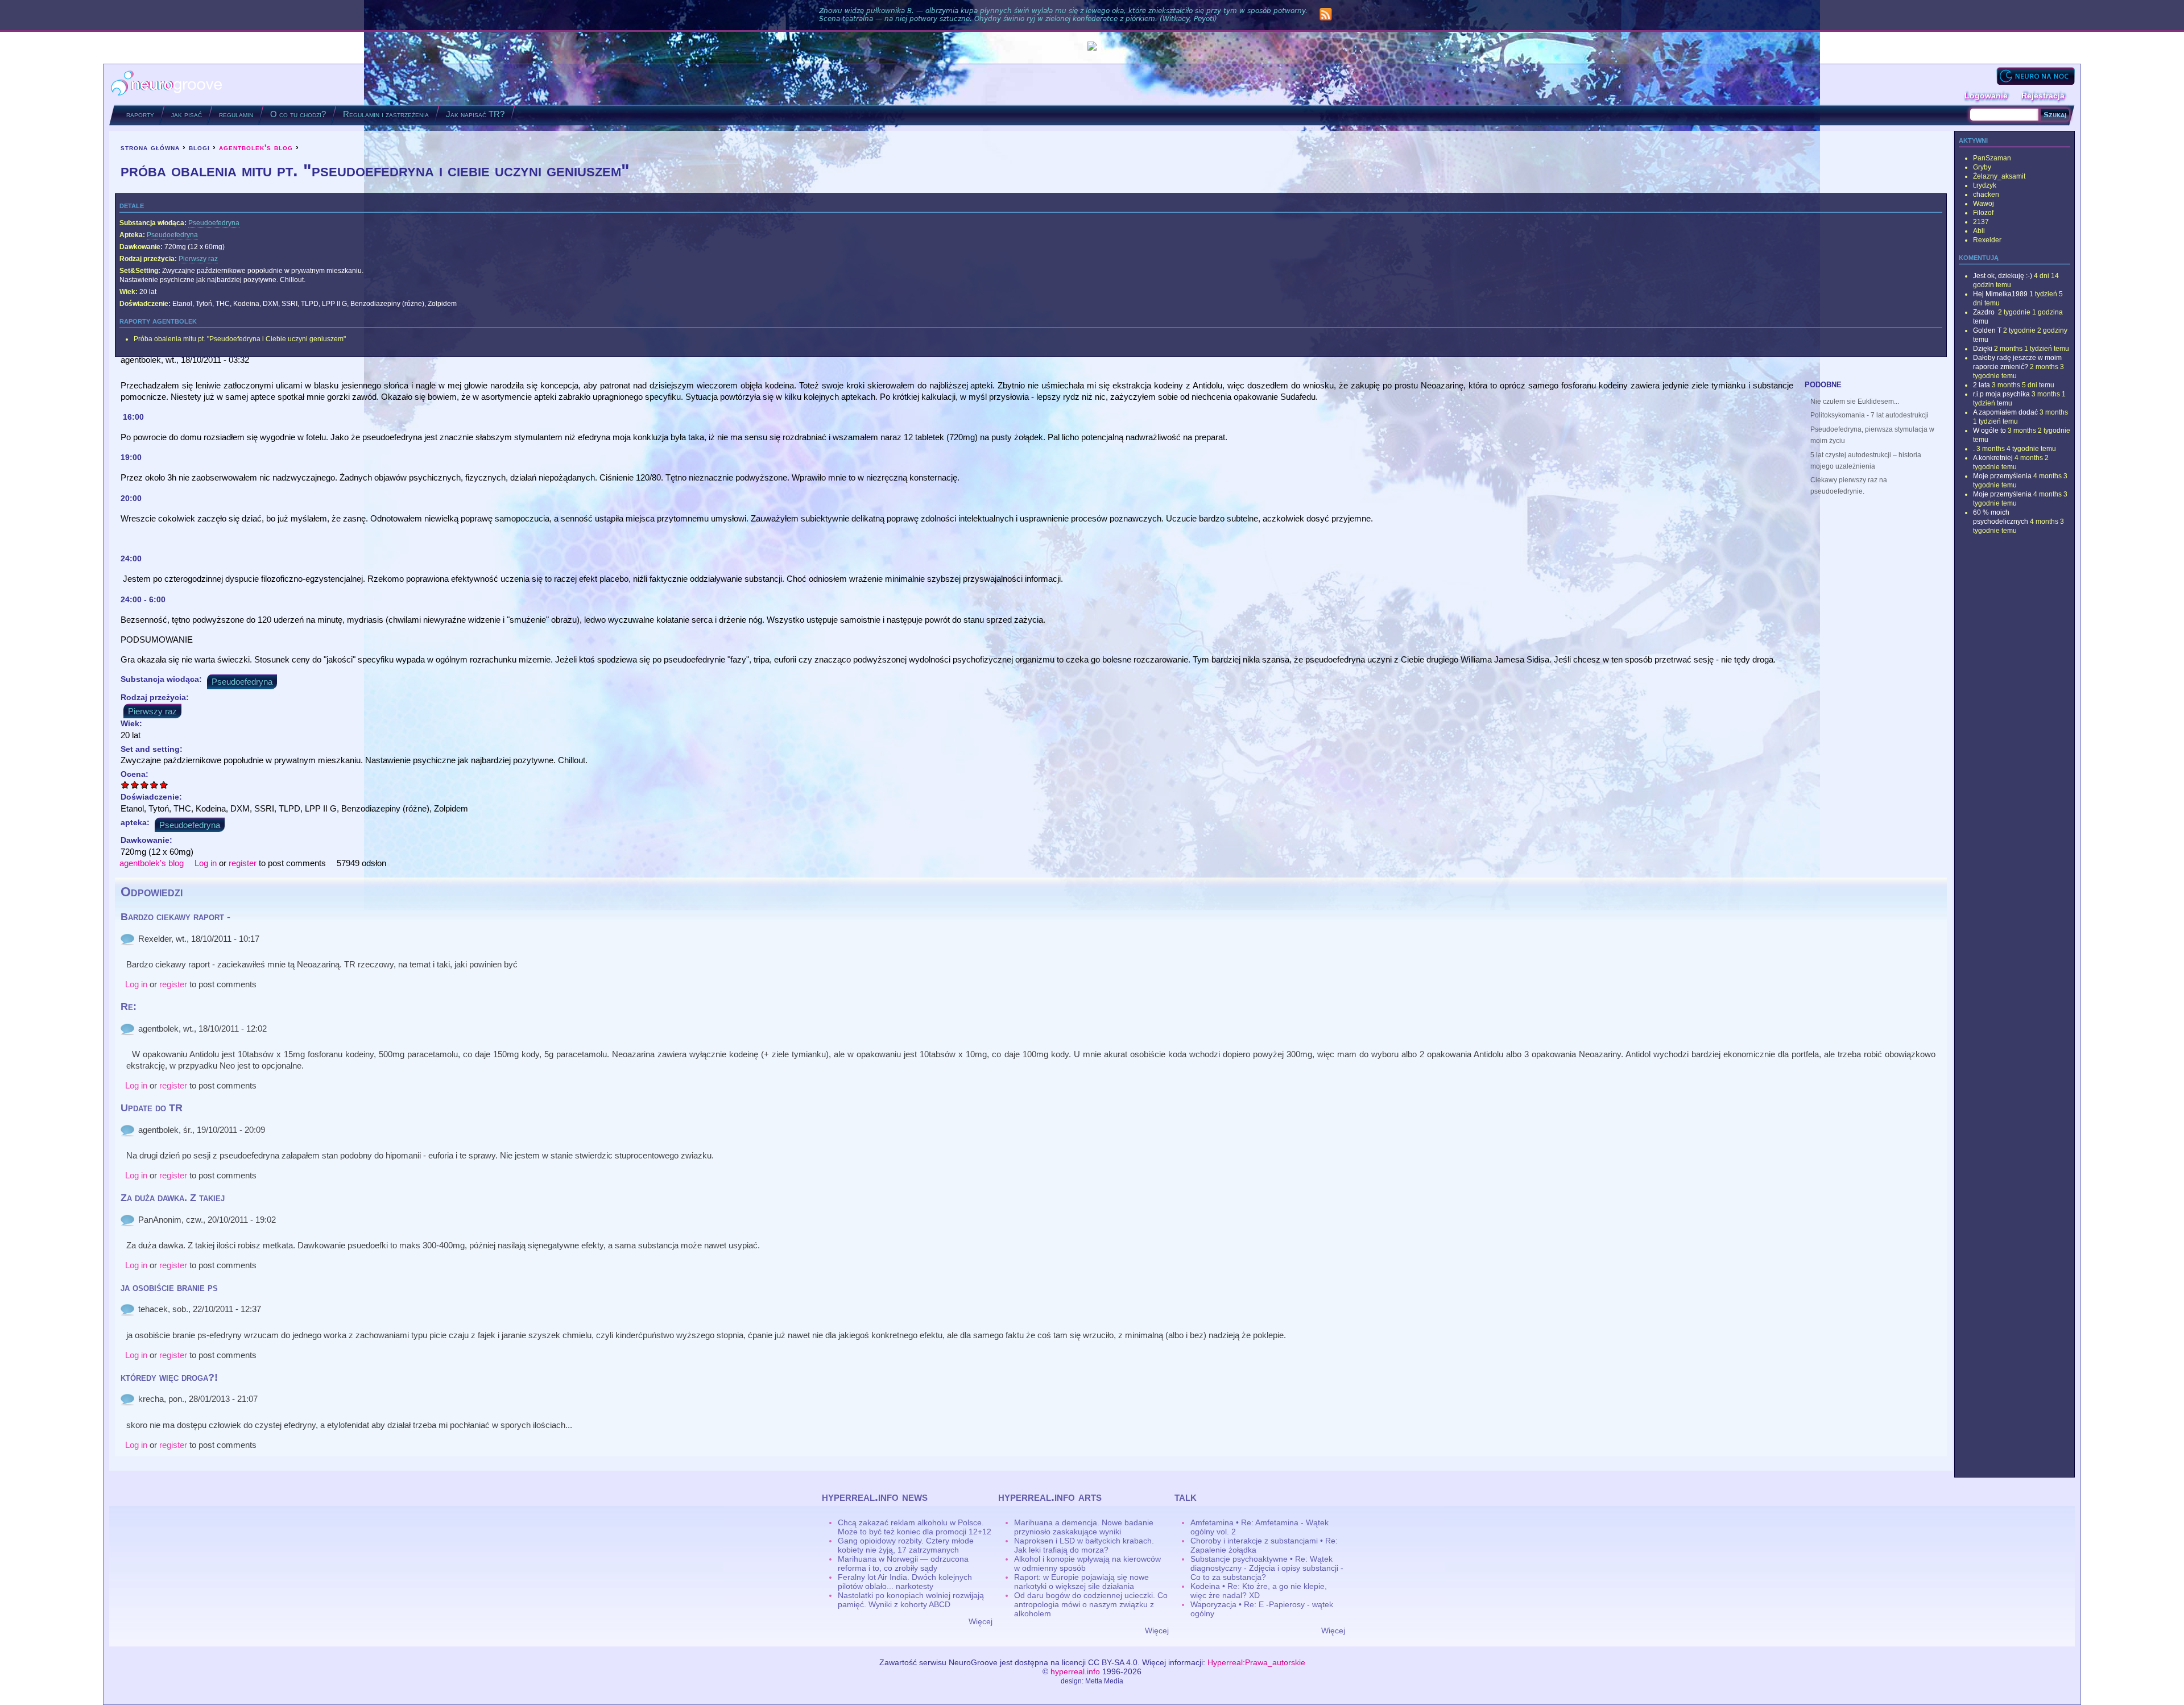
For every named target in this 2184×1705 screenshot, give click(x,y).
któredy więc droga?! (169, 1377)
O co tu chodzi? (298, 114)
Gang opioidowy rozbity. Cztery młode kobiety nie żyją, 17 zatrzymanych (906, 1545)
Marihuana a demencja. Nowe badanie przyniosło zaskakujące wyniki (1084, 1527)
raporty (140, 114)
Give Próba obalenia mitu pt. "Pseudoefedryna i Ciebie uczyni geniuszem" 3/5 (145, 785)
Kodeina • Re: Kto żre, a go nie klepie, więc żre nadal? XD (1259, 1591)
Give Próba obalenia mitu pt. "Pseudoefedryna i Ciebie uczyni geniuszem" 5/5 (164, 785)
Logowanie (1986, 96)
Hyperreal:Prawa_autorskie (1256, 1662)
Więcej (981, 1621)
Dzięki (1983, 349)
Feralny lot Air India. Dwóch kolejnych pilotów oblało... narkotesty (905, 1582)
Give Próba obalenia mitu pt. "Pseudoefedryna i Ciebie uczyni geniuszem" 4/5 (154, 785)
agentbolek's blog (256, 147)
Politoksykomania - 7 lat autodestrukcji (1869, 415)
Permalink (127, 939)
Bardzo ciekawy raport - (175, 917)
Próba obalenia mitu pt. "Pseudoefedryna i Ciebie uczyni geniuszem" (240, 339)
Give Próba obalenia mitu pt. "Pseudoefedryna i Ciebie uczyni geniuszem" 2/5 (135, 785)
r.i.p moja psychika (2001, 394)
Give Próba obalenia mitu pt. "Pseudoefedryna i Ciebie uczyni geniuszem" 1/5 (125, 785)
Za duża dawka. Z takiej (173, 1198)
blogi (199, 147)
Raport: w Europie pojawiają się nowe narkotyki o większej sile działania (1081, 1582)
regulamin (236, 114)
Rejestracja (2043, 96)
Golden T (1987, 330)
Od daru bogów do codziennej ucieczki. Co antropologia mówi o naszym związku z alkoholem (1091, 1604)
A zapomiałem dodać (2005, 412)
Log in (206, 863)
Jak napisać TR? (475, 114)
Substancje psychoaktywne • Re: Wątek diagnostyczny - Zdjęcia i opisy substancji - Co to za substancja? (1267, 1568)
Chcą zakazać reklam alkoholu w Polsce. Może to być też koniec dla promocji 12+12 (915, 1527)
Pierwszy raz (198, 259)
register (243, 863)
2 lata (1982, 385)
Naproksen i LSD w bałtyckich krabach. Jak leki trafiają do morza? (1084, 1545)
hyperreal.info (1075, 1671)
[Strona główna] (167, 84)
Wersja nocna (2036, 76)
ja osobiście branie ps (169, 1288)
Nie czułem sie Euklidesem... (1855, 402)
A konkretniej (1993, 458)
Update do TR (152, 1108)
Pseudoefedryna (214, 223)
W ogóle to (1989, 431)
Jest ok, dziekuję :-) (2003, 276)
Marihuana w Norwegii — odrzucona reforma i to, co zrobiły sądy (903, 1563)
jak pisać (187, 114)
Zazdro (1985, 312)
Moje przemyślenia (2002, 476)
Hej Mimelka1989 (2000, 294)
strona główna (150, 147)
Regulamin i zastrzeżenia (386, 114)
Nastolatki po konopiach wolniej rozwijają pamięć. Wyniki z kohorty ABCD (911, 1600)
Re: (129, 1007)
